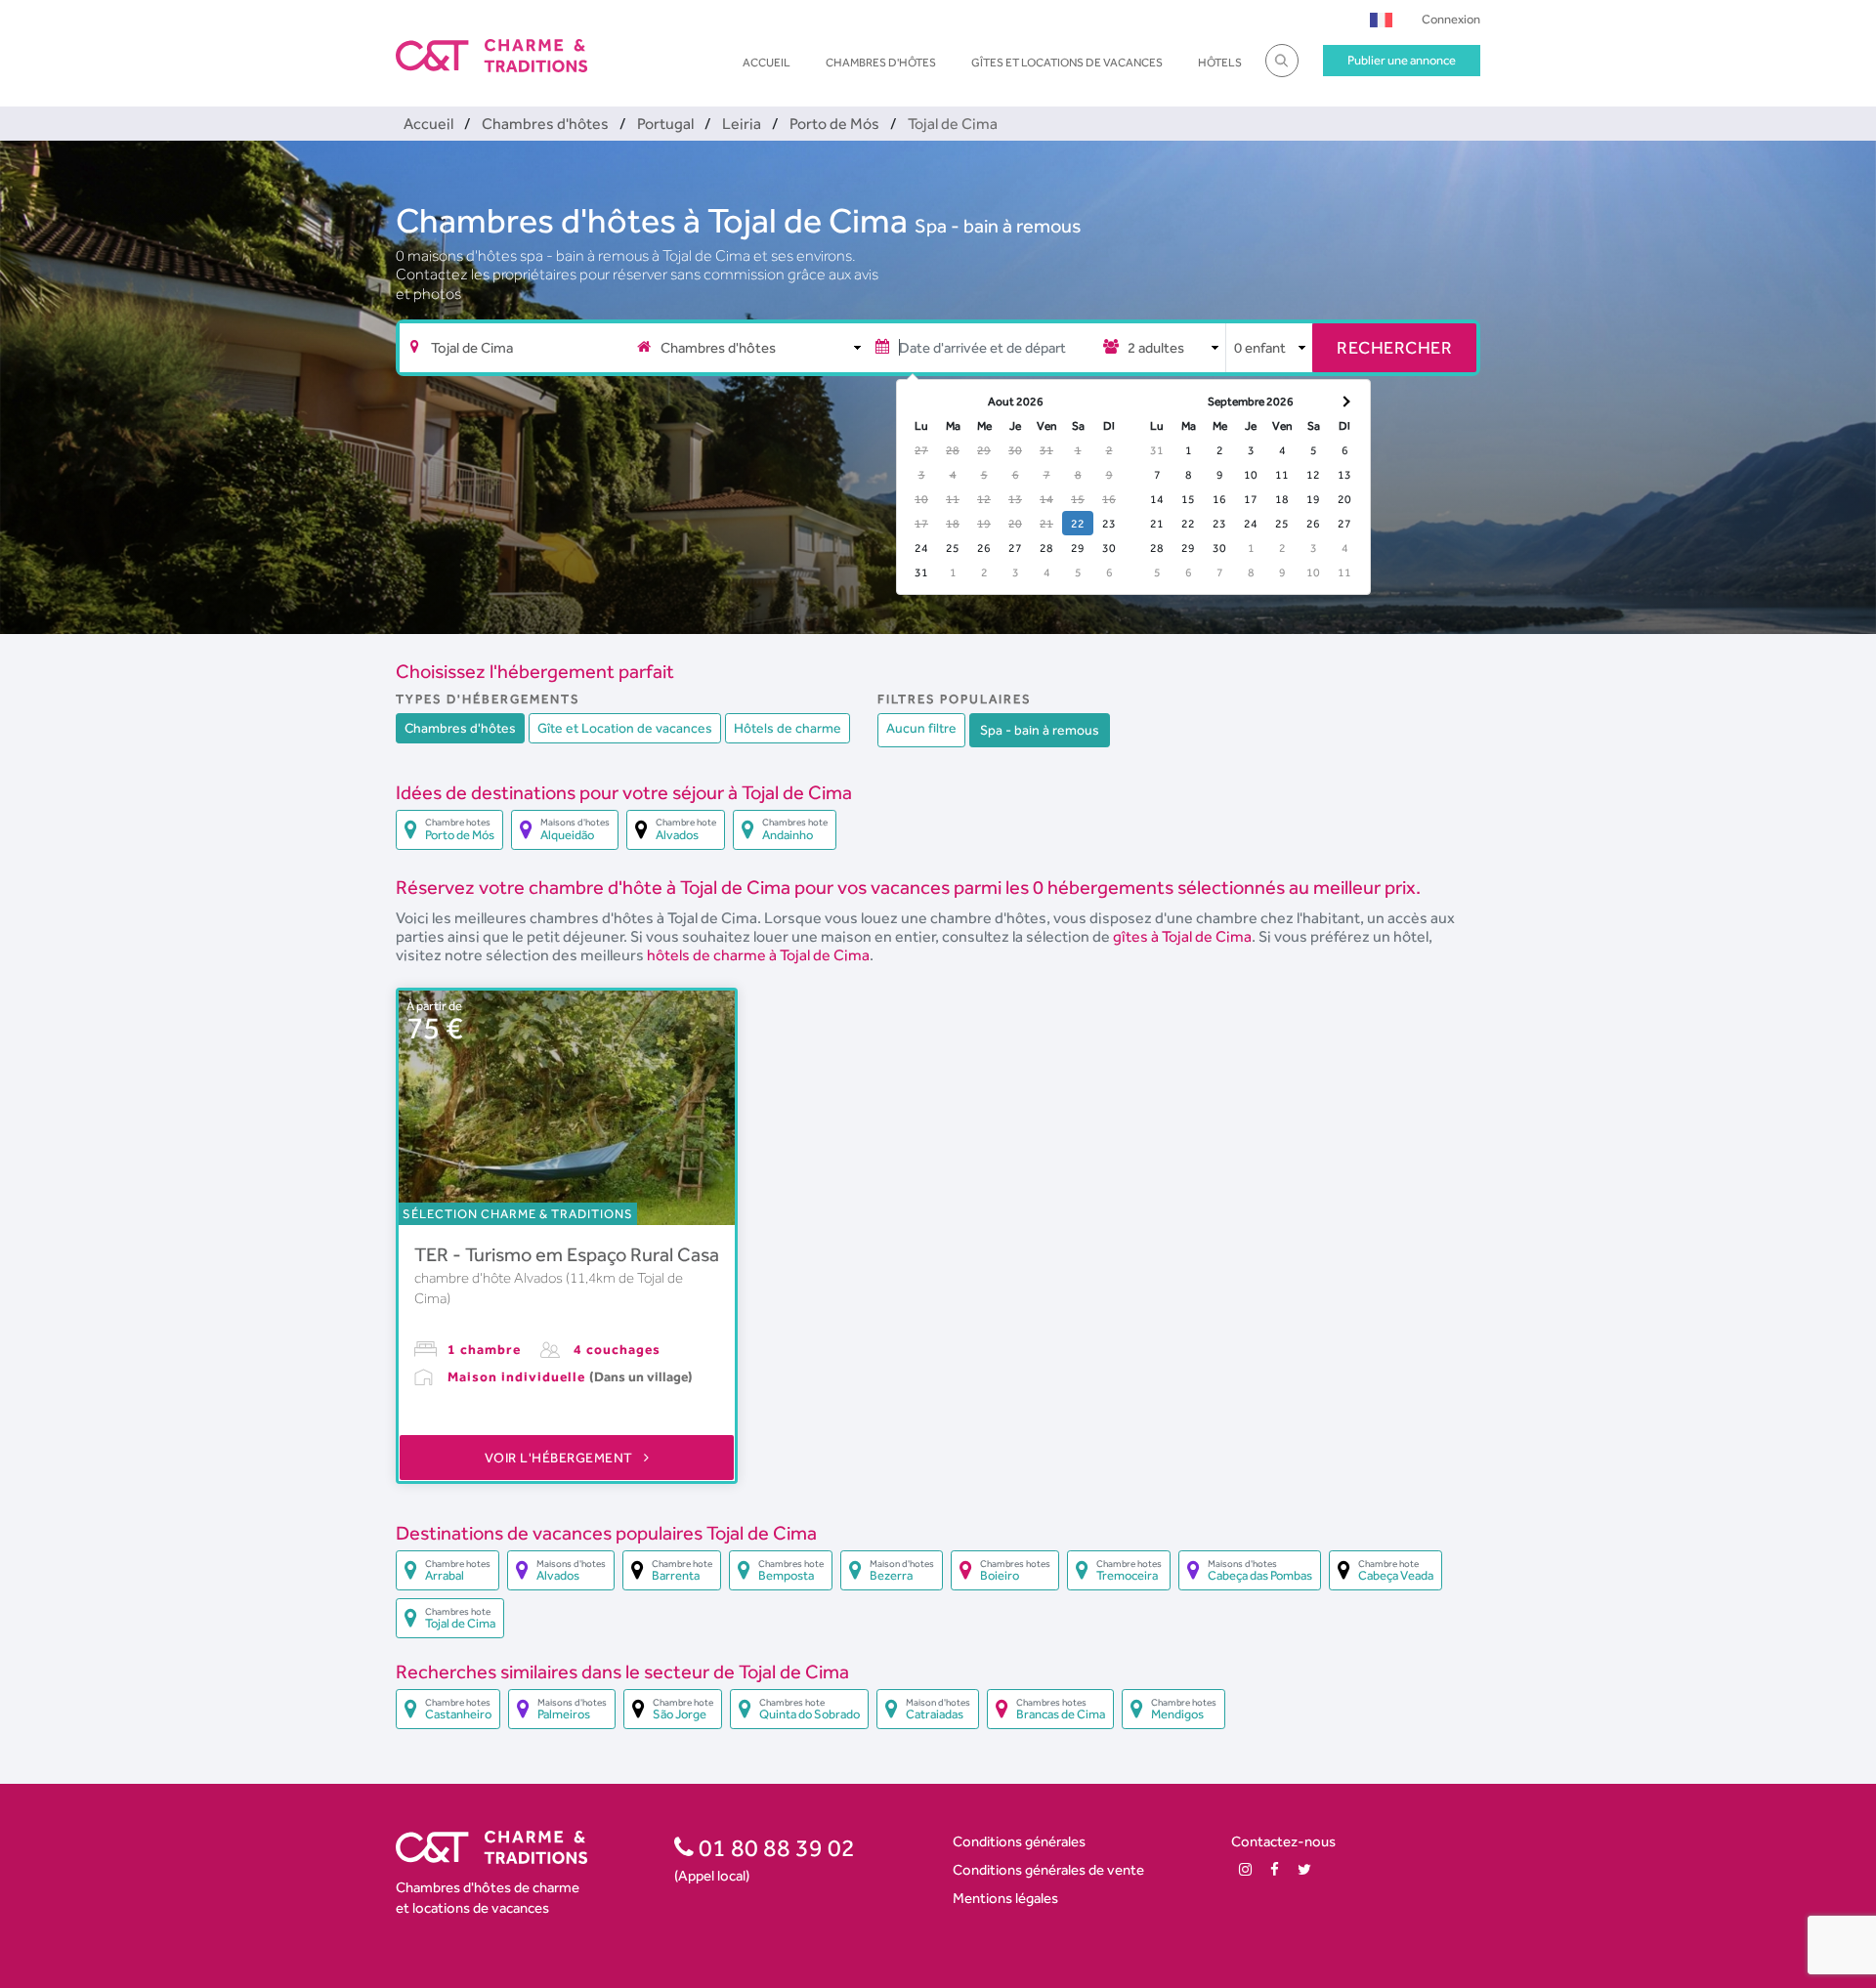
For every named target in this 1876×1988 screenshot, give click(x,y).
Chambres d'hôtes (881, 63)
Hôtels (1220, 63)
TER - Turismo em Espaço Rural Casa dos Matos (612, 1254)
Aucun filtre (921, 728)
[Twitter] (1304, 1869)
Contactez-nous (1283, 1841)
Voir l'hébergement (561, 1458)
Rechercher (1394, 347)
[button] (1381, 19)
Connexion (1451, 19)
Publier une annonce (1402, 60)
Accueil (767, 63)
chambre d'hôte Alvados (490, 1278)
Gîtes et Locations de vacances (1067, 63)
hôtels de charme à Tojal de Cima (758, 955)
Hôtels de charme (788, 728)
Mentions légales (1005, 1898)
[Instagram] (1245, 1869)
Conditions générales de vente (1048, 1869)
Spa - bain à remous (998, 226)
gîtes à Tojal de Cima (1182, 936)
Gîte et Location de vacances (625, 728)
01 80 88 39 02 (774, 1847)
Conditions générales (1019, 1841)
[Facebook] (1275, 1869)
